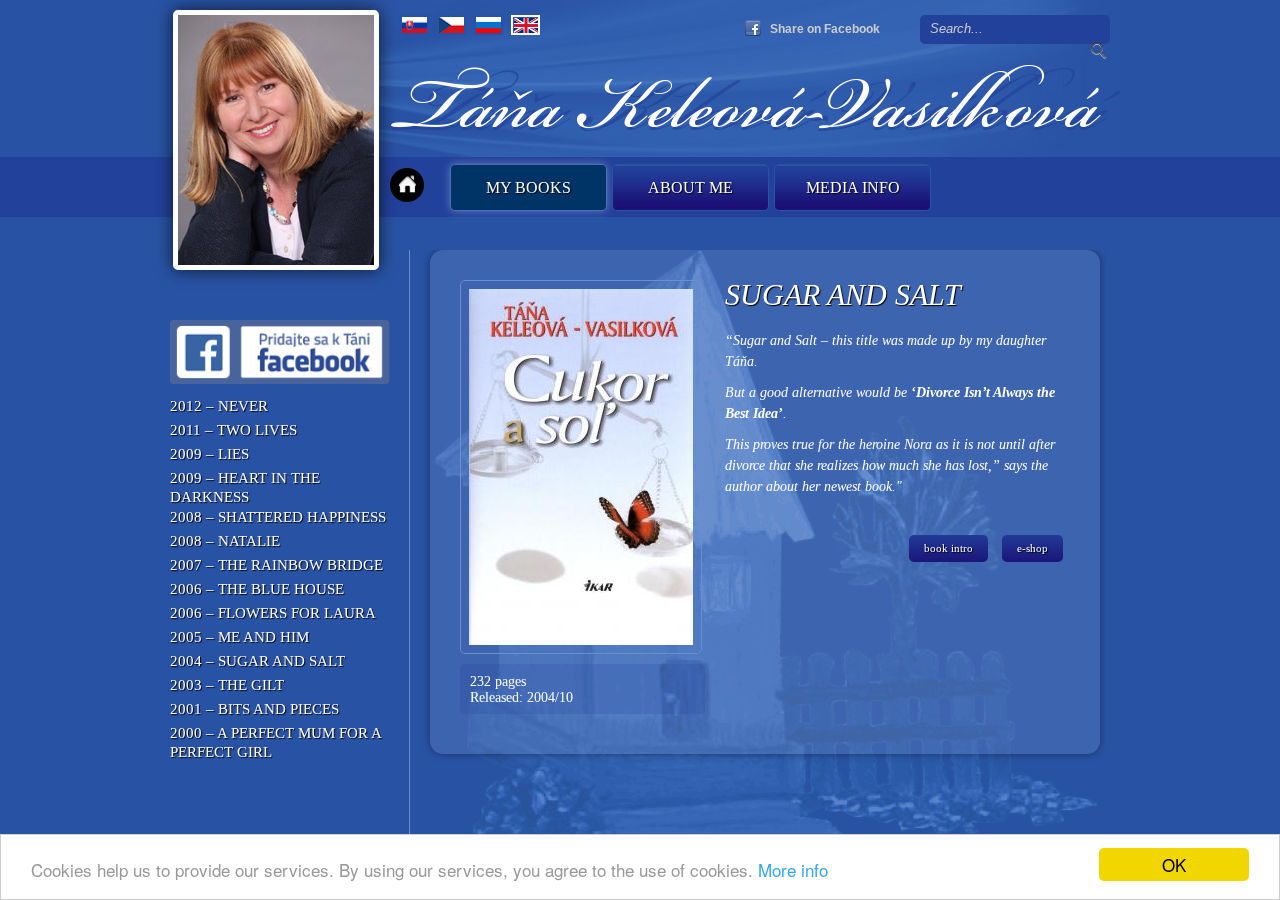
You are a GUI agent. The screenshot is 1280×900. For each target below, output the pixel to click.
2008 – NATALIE (225, 541)
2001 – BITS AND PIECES (254, 709)
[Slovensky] (414, 25)
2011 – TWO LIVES (233, 430)
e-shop (1032, 548)
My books (528, 187)
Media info (853, 187)
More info (793, 869)
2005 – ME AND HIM (239, 637)
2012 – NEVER (219, 406)
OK (1174, 864)
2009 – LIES (209, 454)
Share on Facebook (825, 29)
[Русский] (488, 25)
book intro (948, 548)
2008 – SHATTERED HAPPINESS (278, 517)
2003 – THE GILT (227, 685)
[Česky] (451, 25)
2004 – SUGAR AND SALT (257, 661)
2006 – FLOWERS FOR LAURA (273, 613)
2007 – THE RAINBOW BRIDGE (276, 565)
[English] (525, 25)
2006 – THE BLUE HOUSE (257, 589)
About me (690, 187)
